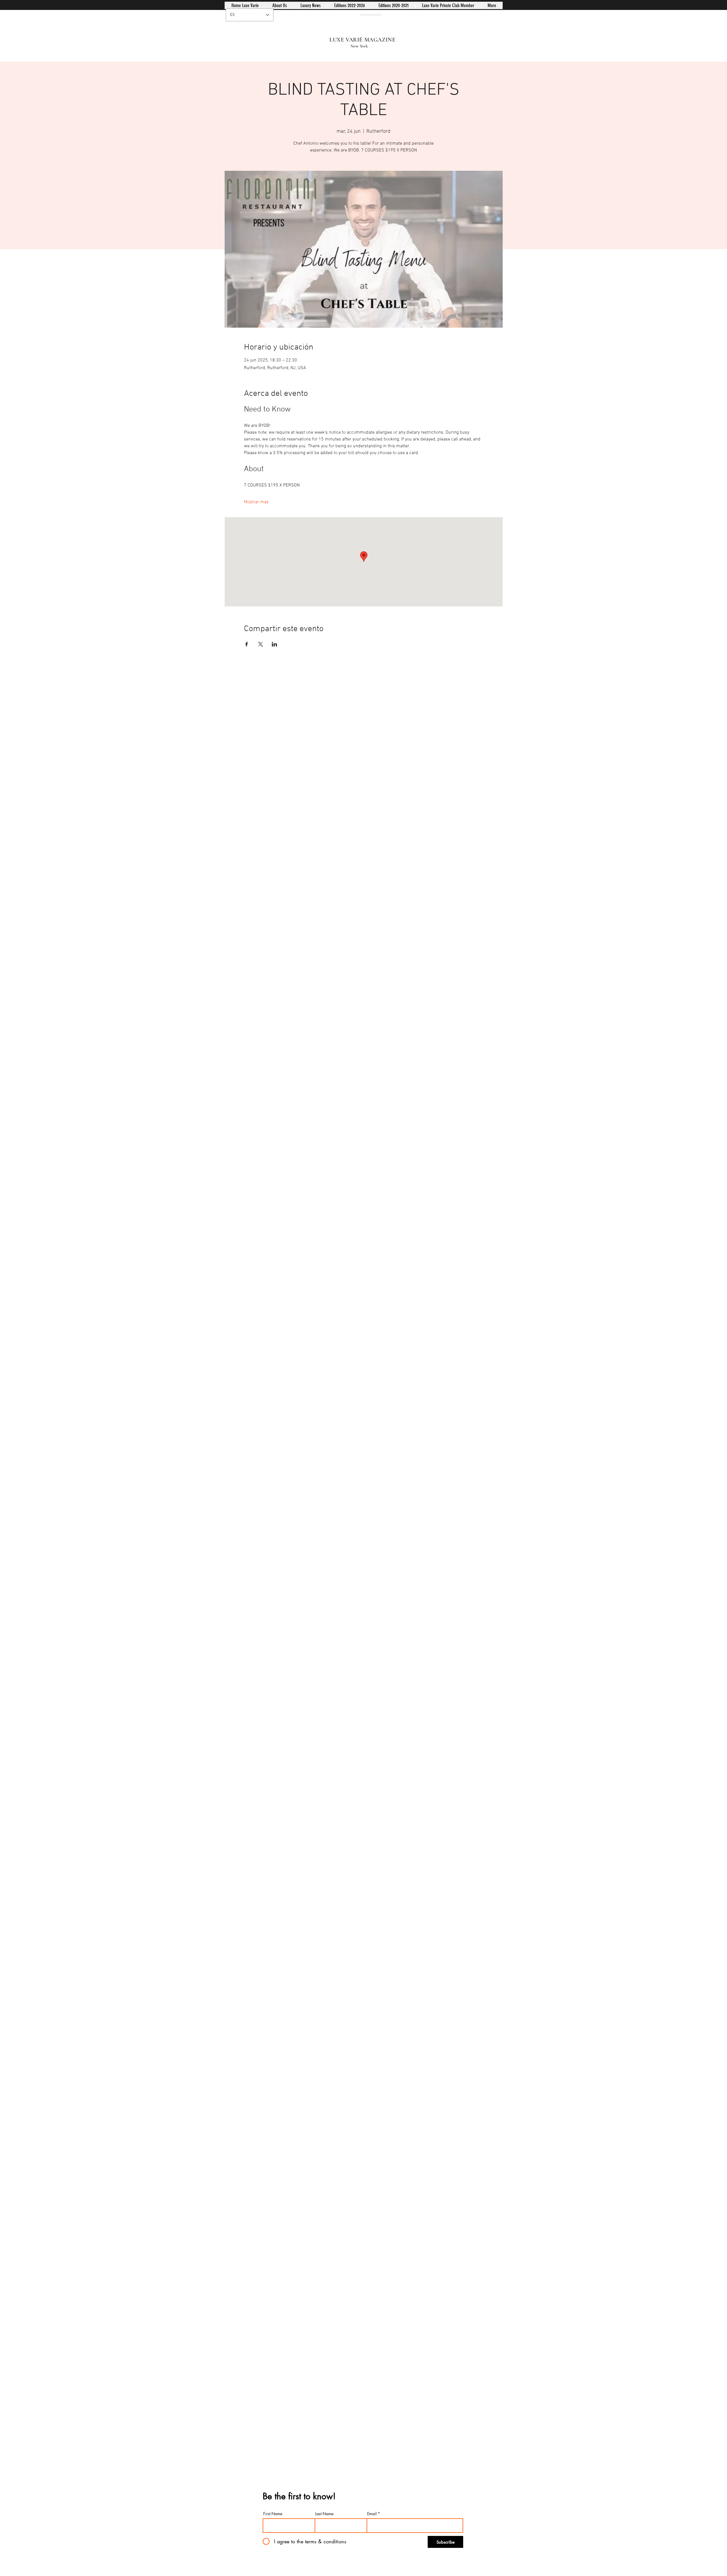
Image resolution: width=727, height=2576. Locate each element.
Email (372, 2514)
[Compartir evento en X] (261, 644)
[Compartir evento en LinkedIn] (274, 644)
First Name (273, 2514)
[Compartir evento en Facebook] (247, 644)
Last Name (324, 2514)
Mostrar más (256, 502)
